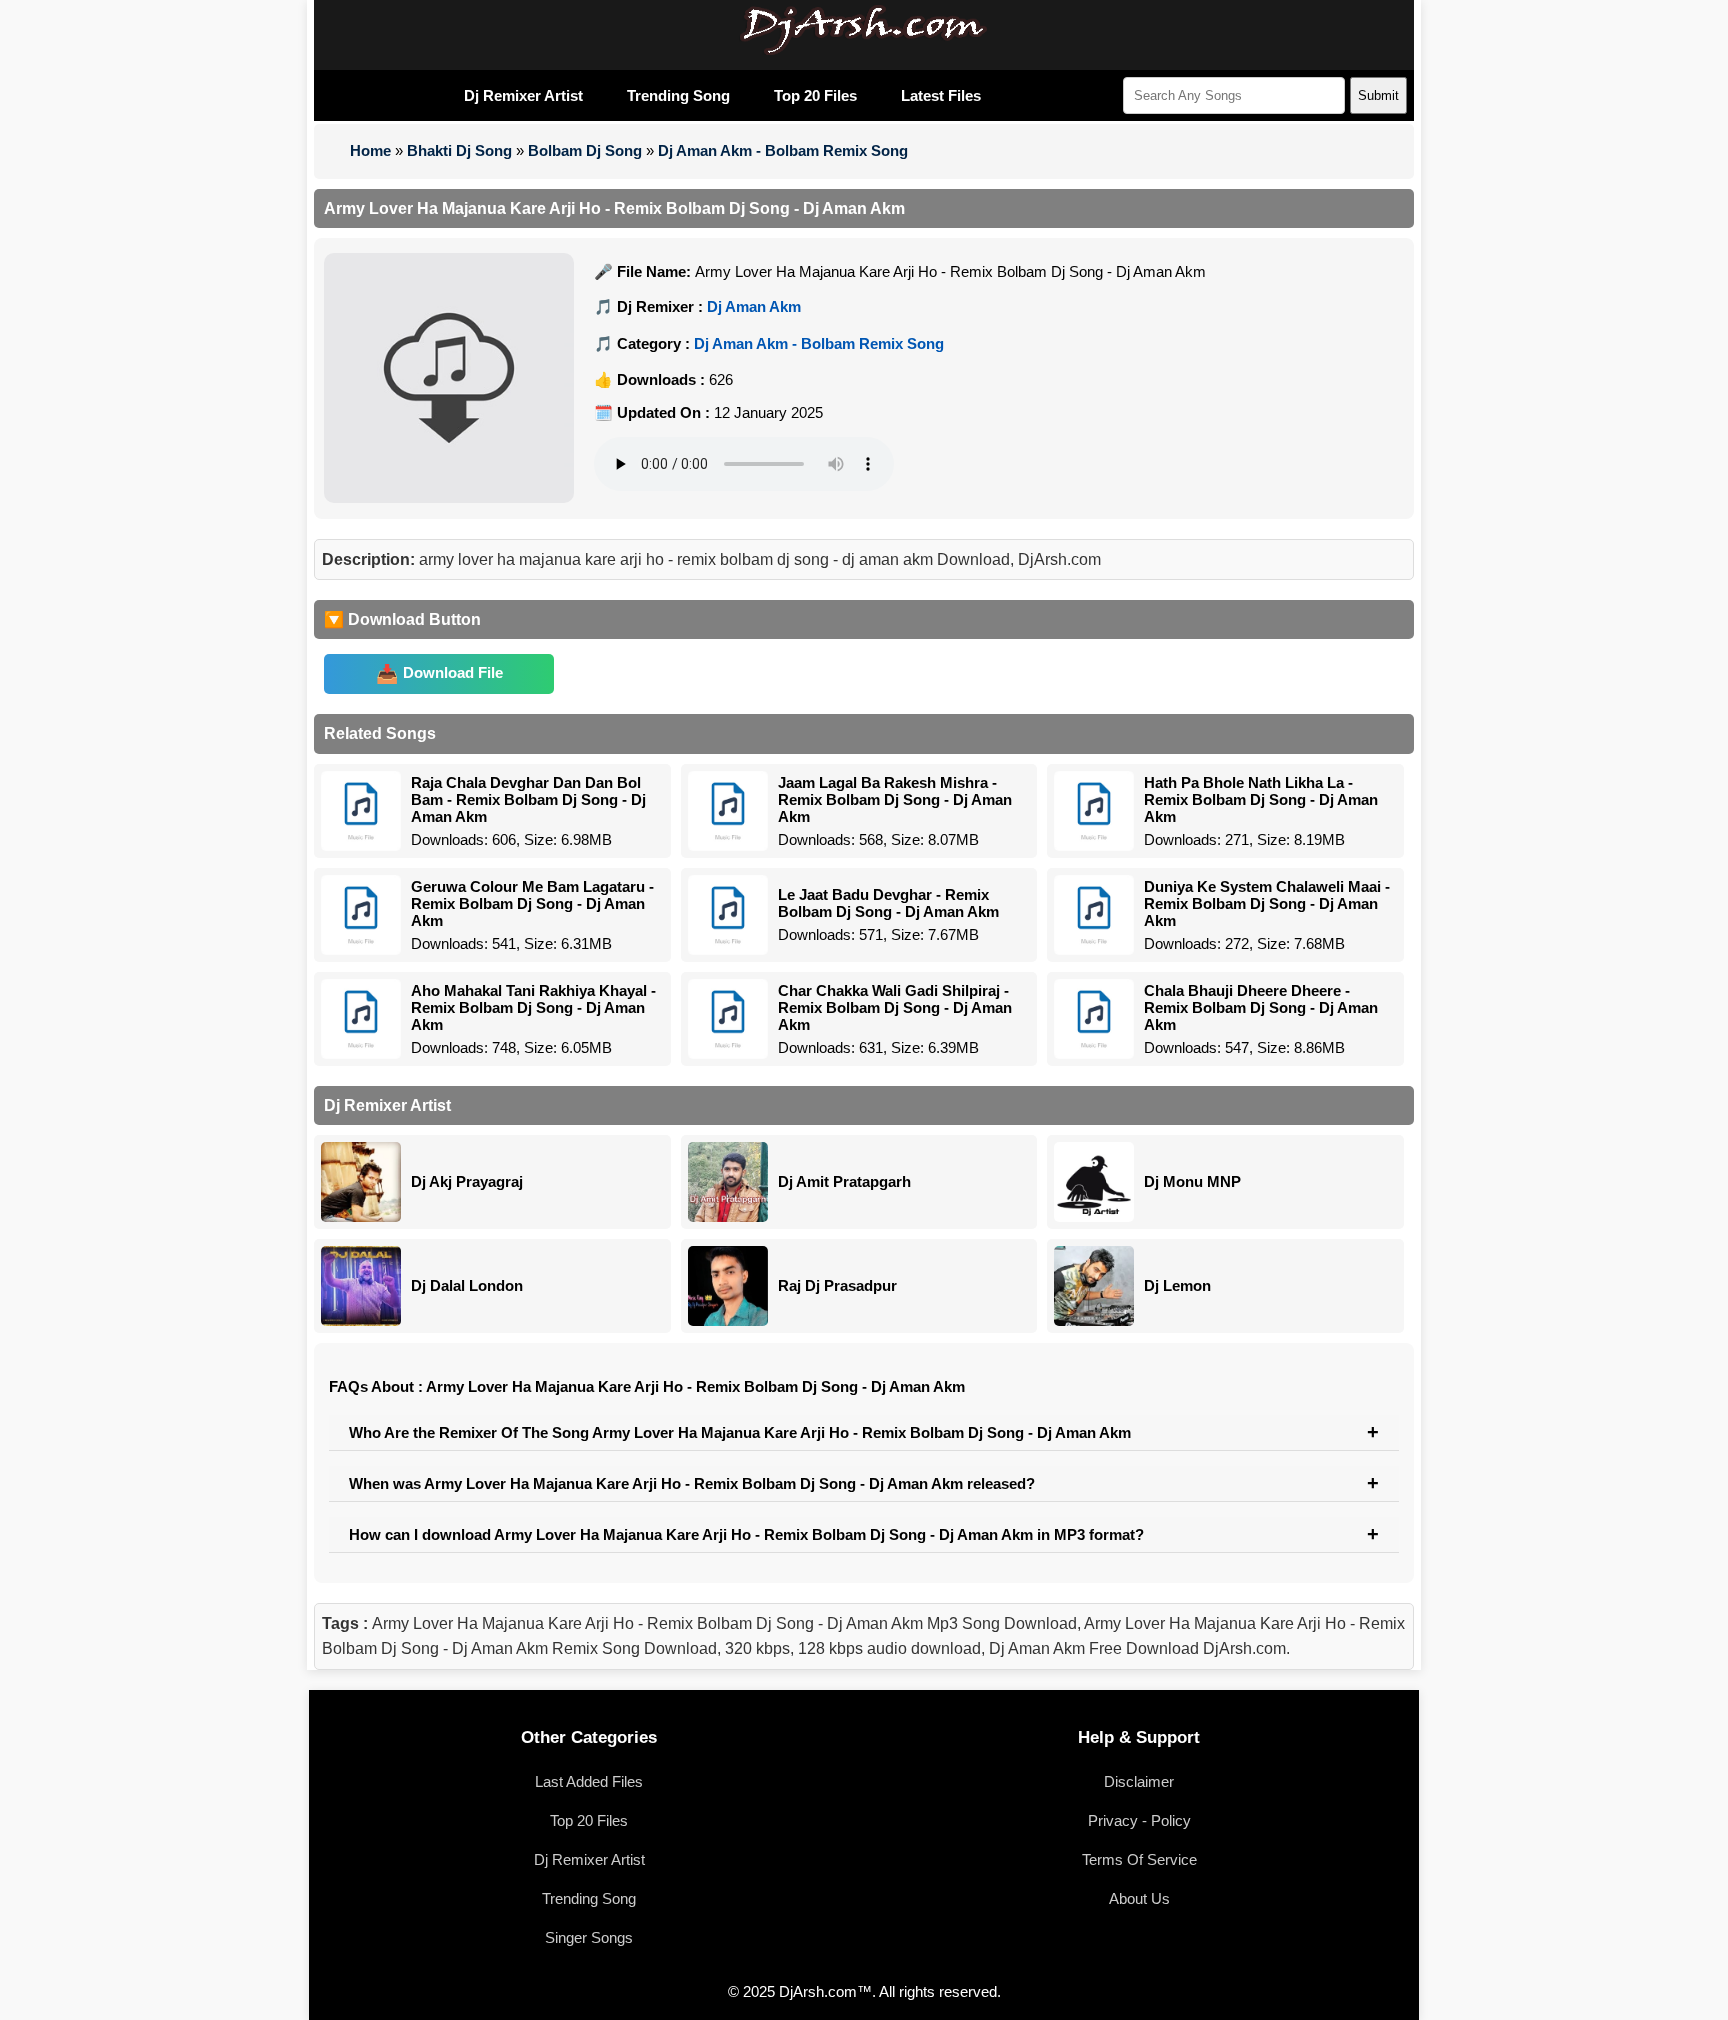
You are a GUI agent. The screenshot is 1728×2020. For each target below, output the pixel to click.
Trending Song (678, 95)
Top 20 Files (815, 95)
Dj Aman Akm (754, 306)
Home (370, 150)
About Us (1139, 1898)
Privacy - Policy (1139, 1820)
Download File (453, 672)
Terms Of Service (1139, 1859)
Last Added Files (589, 1781)
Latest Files (941, 95)
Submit (1378, 95)
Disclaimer (1139, 1781)
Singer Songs (589, 1937)
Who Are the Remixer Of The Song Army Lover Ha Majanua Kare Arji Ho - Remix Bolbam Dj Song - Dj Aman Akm (740, 1432)
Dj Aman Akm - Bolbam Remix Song (783, 150)
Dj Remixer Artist (523, 95)
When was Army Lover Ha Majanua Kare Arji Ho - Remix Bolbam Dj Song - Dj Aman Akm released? (692, 1483)
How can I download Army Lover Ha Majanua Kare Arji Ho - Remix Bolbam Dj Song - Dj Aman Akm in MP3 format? (746, 1534)
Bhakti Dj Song (459, 150)
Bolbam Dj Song (585, 150)
